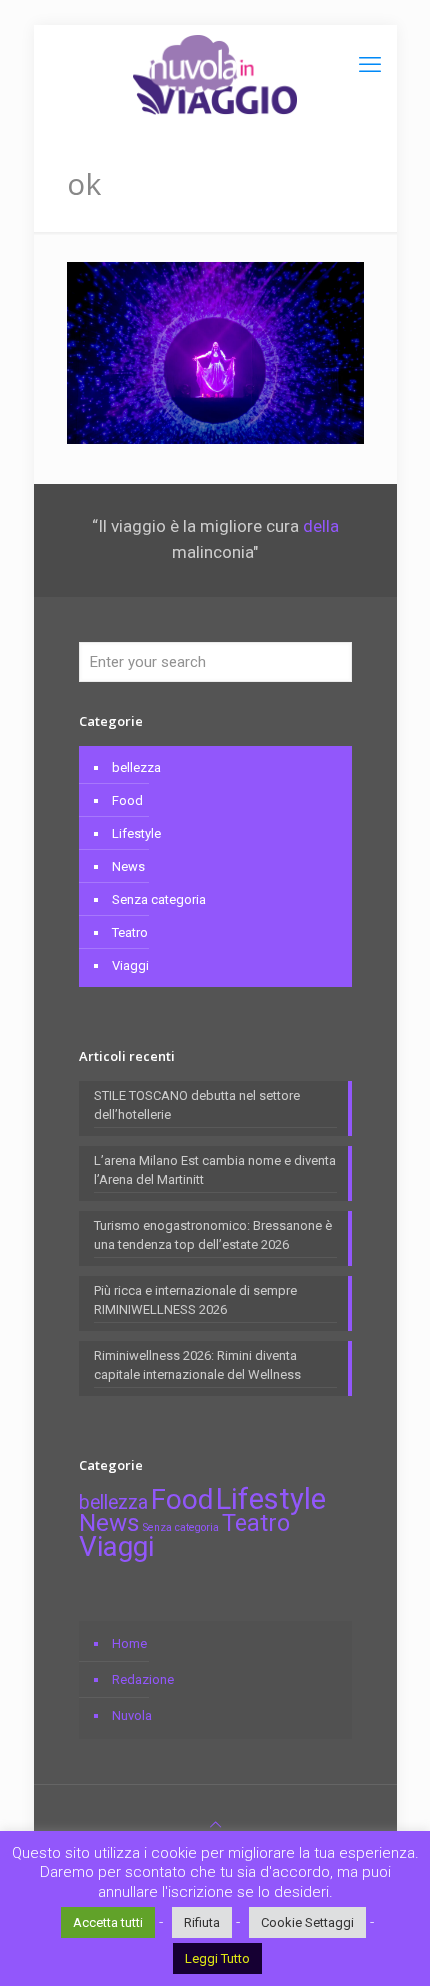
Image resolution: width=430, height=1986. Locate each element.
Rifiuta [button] (202, 1922)
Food (127, 800)
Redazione (143, 1679)
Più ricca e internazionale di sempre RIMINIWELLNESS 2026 (195, 1300)
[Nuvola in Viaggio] (215, 75)
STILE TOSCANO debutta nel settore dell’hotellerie (197, 1105)
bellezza (136, 767)
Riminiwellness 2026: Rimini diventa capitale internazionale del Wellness (197, 1365)
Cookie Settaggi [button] (307, 1922)
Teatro (130, 932)
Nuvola (132, 1715)
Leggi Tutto (217, 1958)
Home (129, 1643)
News (128, 866)
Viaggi (130, 965)
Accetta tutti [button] (108, 1922)
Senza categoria (159, 899)
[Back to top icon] (215, 1824)
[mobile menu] (370, 65)
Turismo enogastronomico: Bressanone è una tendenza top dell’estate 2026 (213, 1235)
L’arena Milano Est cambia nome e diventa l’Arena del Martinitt (215, 1170)
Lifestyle (136, 833)
